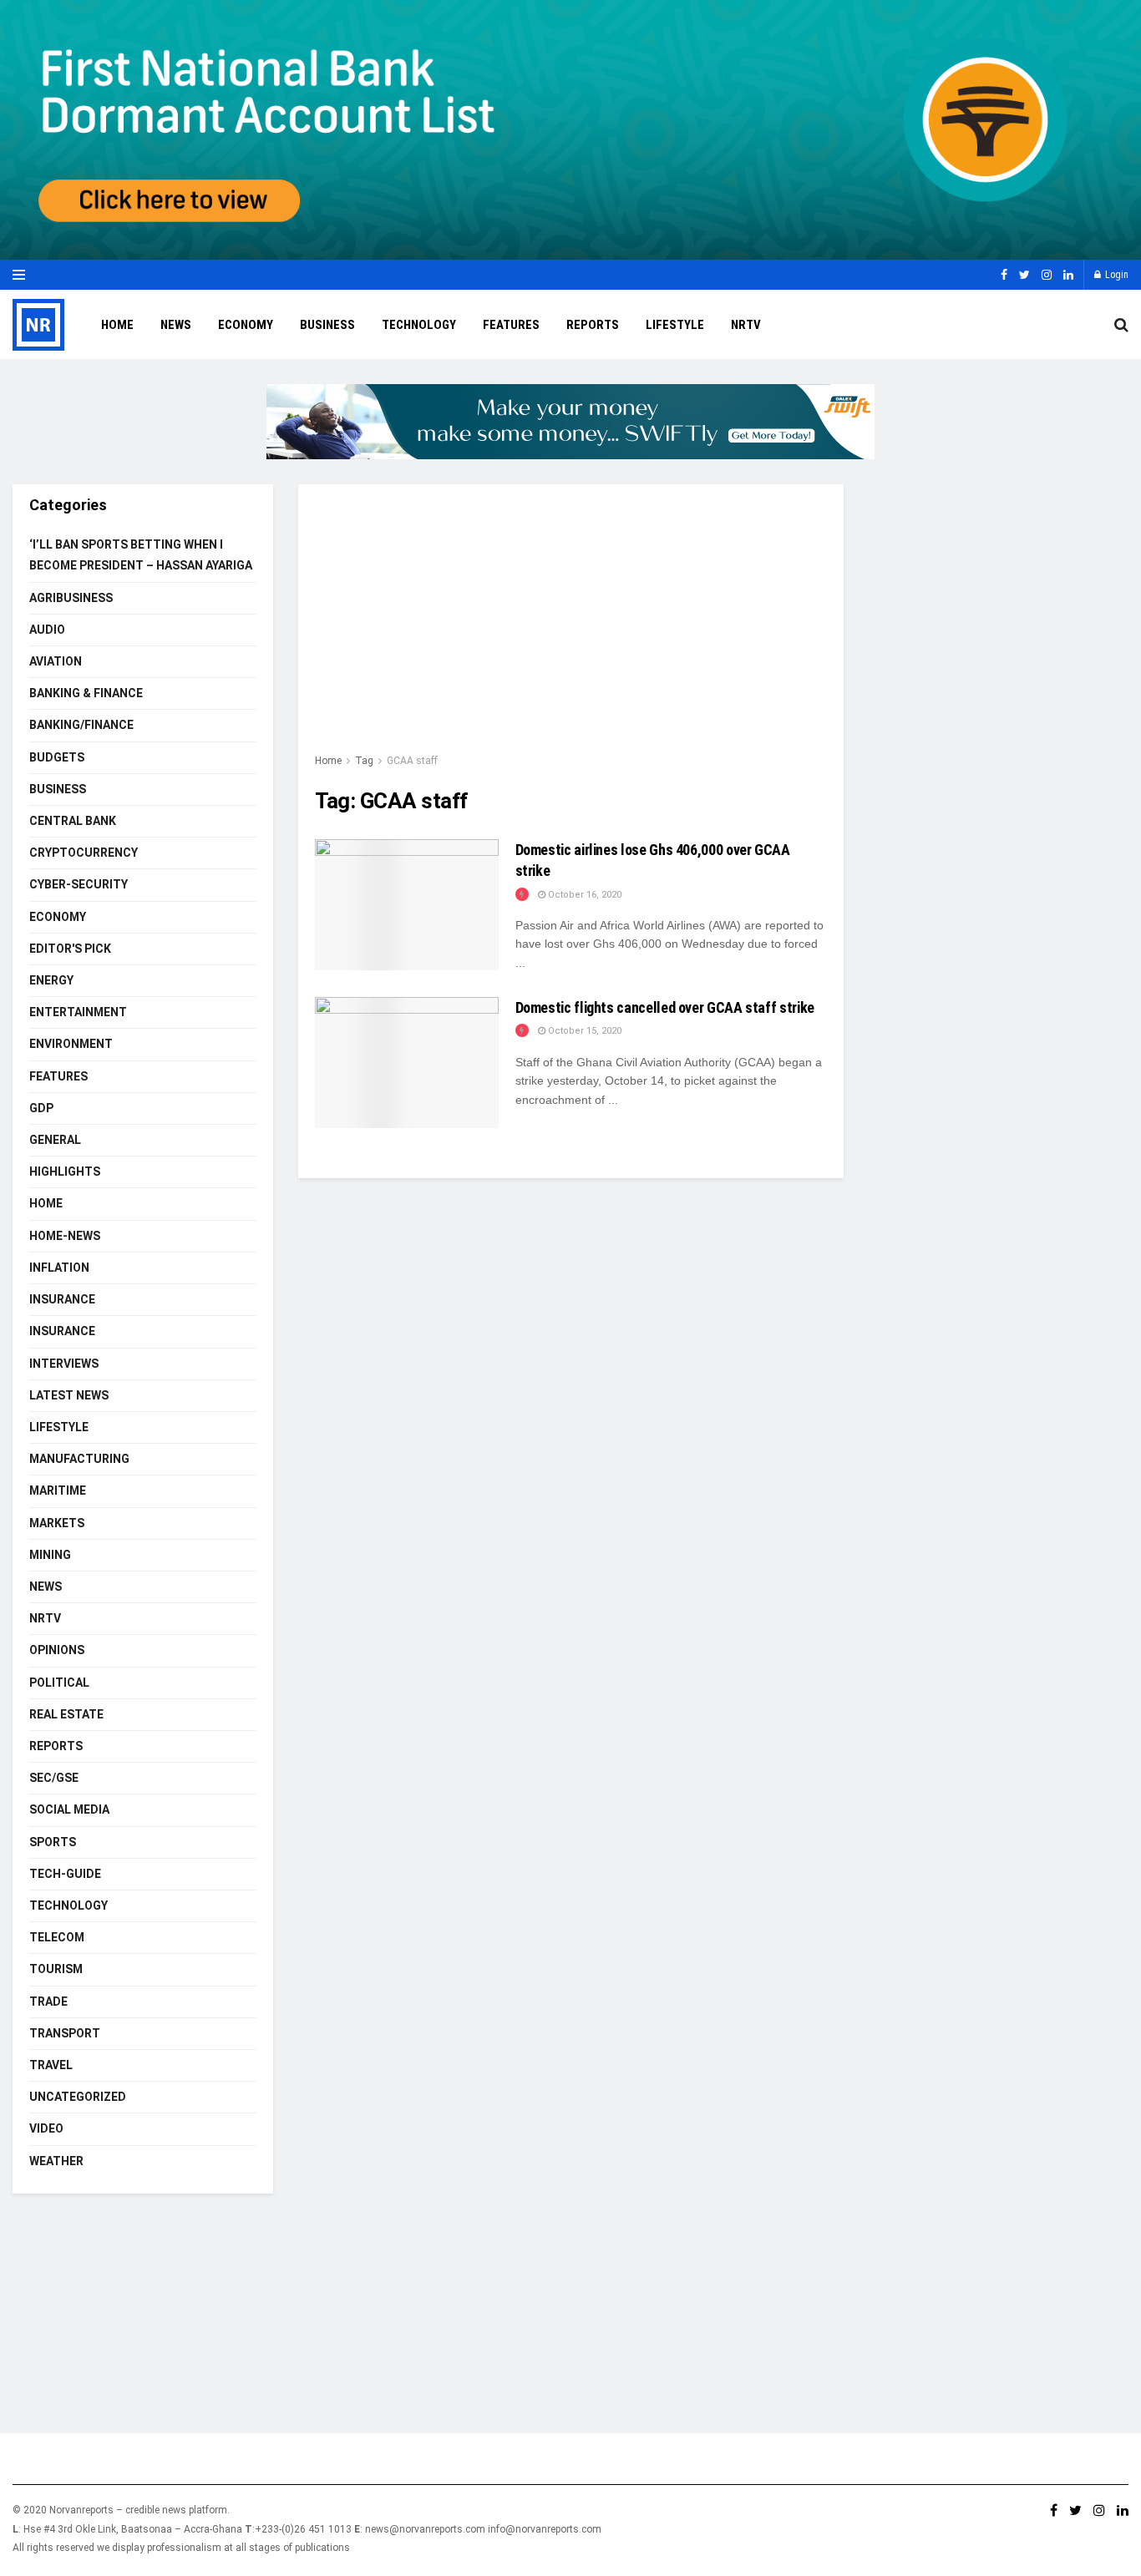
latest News (69, 1395)
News (176, 325)
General (55, 1140)
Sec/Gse (54, 1778)
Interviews (64, 1364)
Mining (50, 1555)
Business (327, 325)
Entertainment (78, 1012)
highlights (65, 1172)
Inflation (59, 1268)
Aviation (56, 661)
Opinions (57, 1650)
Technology (419, 325)
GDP (41, 1108)
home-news (65, 1236)
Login (1116, 275)
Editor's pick (70, 949)
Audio (47, 630)
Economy (246, 325)
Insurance (62, 1299)
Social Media (69, 1809)
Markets (57, 1523)
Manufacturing (79, 1459)
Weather (56, 2161)
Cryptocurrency (84, 853)
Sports (53, 1842)
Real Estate (66, 1714)
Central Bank (73, 821)
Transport (65, 2033)
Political (59, 1683)
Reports (593, 325)
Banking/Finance (81, 725)
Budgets (57, 757)
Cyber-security (79, 884)
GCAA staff (412, 761)
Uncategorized (78, 2097)
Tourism (56, 1969)
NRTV (746, 325)
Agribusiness (71, 598)
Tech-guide (65, 1874)
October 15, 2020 (583, 1031)
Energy (51, 980)
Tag (364, 761)
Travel (51, 2065)
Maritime (58, 1490)
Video (46, 2128)
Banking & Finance (86, 693)
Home (117, 325)
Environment (71, 1044)
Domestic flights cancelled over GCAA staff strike (665, 1007)
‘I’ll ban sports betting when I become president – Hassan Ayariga (141, 555)
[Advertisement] (571, 626)
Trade (48, 2002)
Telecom (57, 1937)
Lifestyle (675, 325)
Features (511, 325)
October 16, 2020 (583, 895)
